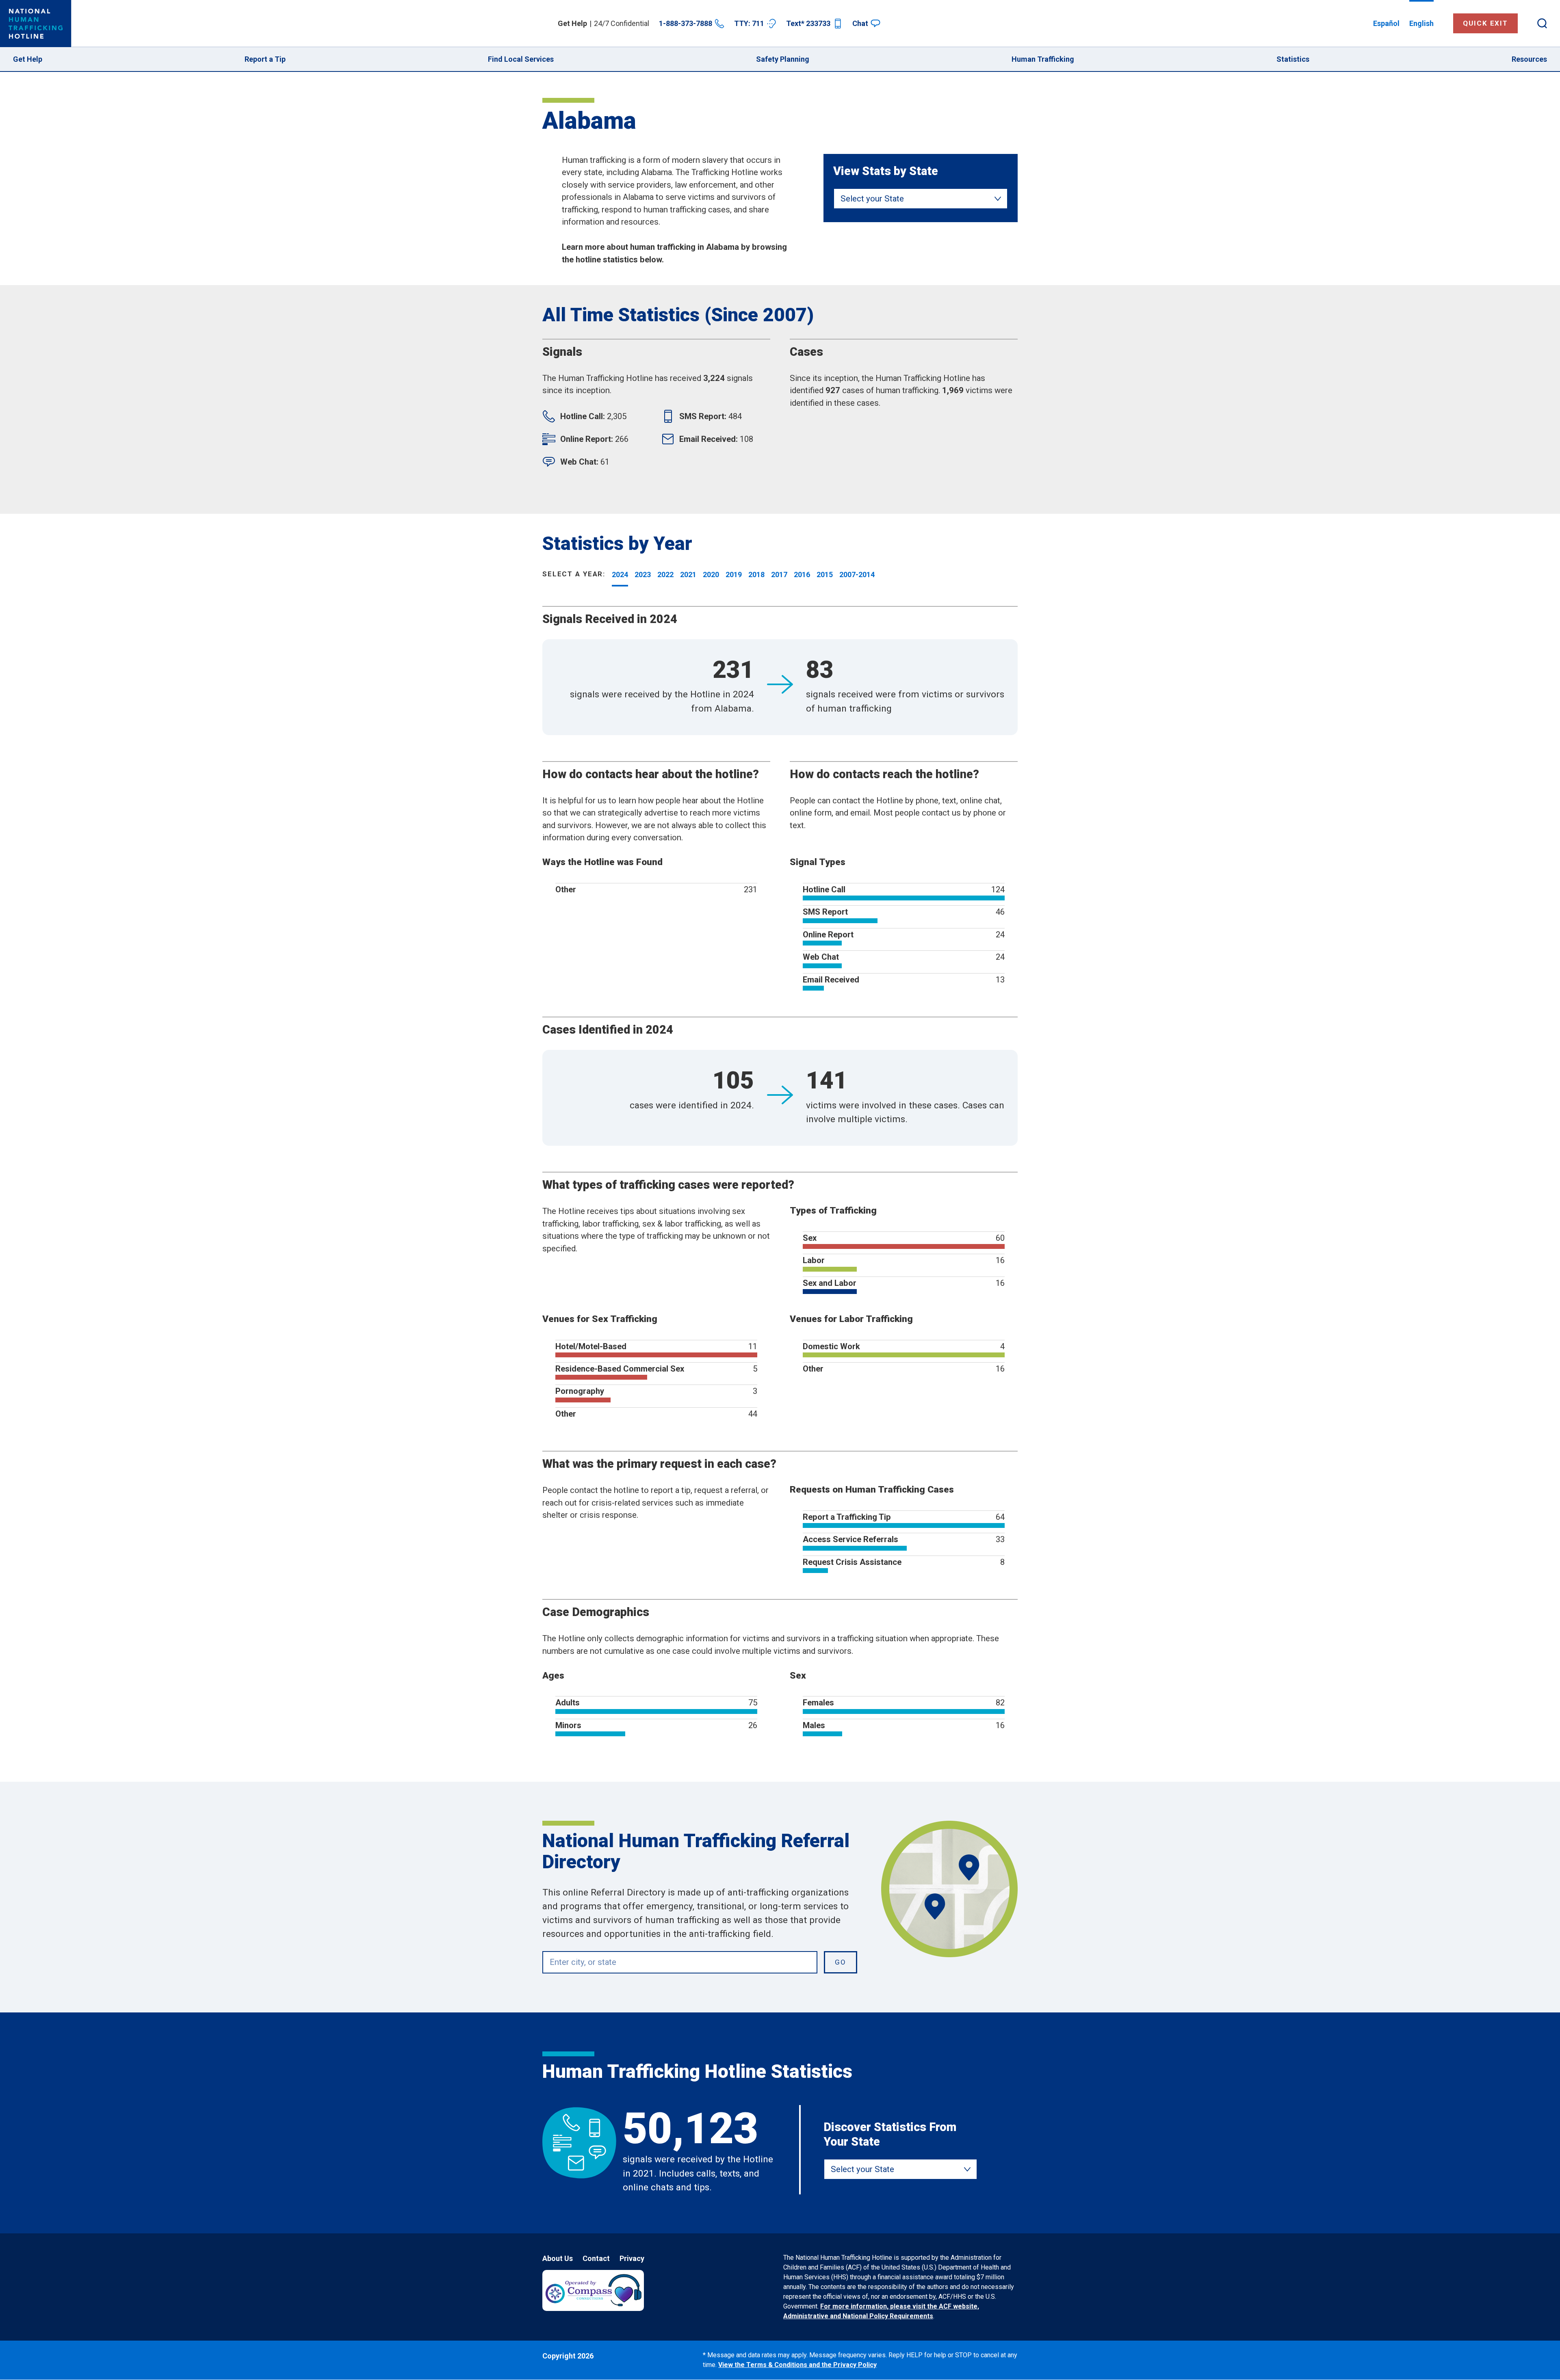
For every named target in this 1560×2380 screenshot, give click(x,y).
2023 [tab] (643, 574)
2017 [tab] (779, 574)
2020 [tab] (711, 574)
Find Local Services (521, 59)
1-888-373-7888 (686, 23)
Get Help (28, 59)
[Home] (36, 24)
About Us (558, 2258)
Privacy (632, 2258)
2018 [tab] (756, 574)
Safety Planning (783, 59)
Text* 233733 (808, 23)
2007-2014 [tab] (857, 574)
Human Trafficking (1043, 59)
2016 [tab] (802, 574)
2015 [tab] (825, 574)
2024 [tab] (620, 574)
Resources (1529, 59)
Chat (860, 23)
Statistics (1293, 59)
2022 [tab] (665, 574)
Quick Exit (1485, 23)
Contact (596, 2258)
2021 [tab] (688, 574)
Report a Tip (265, 59)
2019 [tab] (734, 574)
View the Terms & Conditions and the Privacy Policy (797, 2365)
